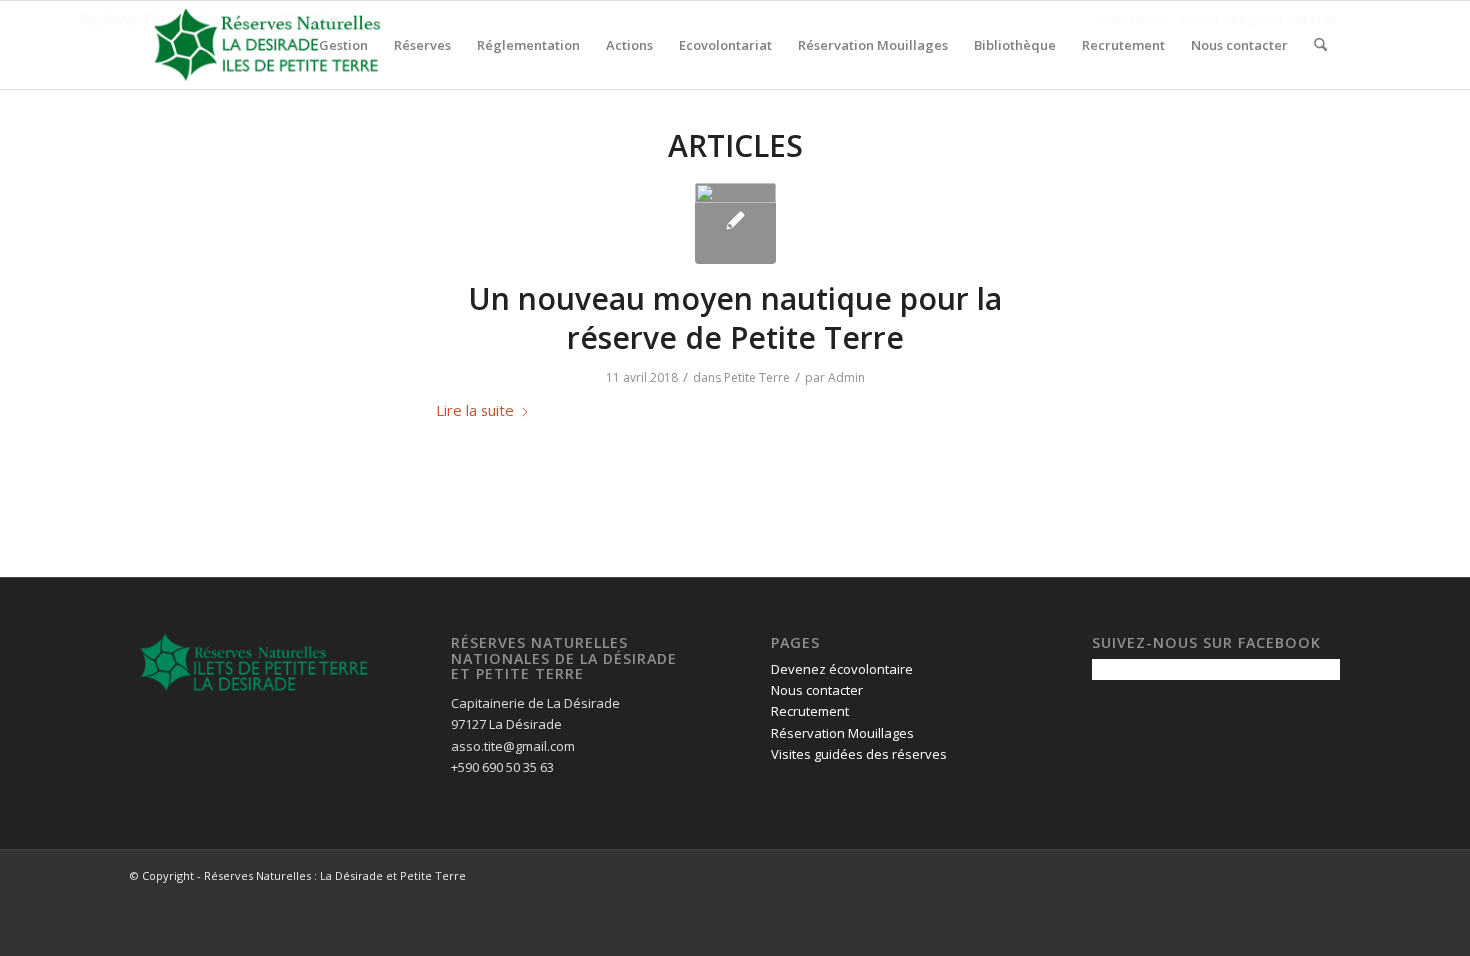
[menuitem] (343, 45)
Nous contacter (817, 690)
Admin (846, 377)
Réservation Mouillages (842, 733)
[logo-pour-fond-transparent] (267, 45)
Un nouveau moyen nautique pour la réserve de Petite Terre (735, 318)
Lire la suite (475, 410)
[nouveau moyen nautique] (735, 223)
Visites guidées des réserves (859, 754)
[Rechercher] (1320, 45)
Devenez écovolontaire (842, 669)
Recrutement (810, 711)
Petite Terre (757, 377)
